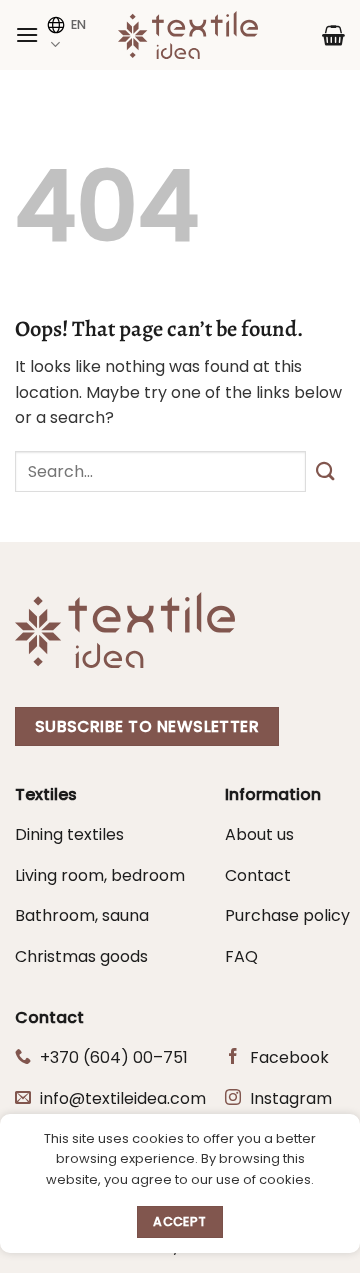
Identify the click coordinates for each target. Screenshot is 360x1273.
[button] (27, 34)
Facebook (289, 1057)
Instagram (291, 1098)
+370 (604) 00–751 (114, 1057)
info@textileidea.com (123, 1098)
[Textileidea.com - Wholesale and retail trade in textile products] (188, 35)
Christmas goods (81, 956)
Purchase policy (287, 915)
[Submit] (325, 471)
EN (78, 24)
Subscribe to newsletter (147, 726)
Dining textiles (69, 834)
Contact (258, 875)
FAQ (241, 956)
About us (259, 834)
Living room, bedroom (100, 875)
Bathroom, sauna (82, 915)
